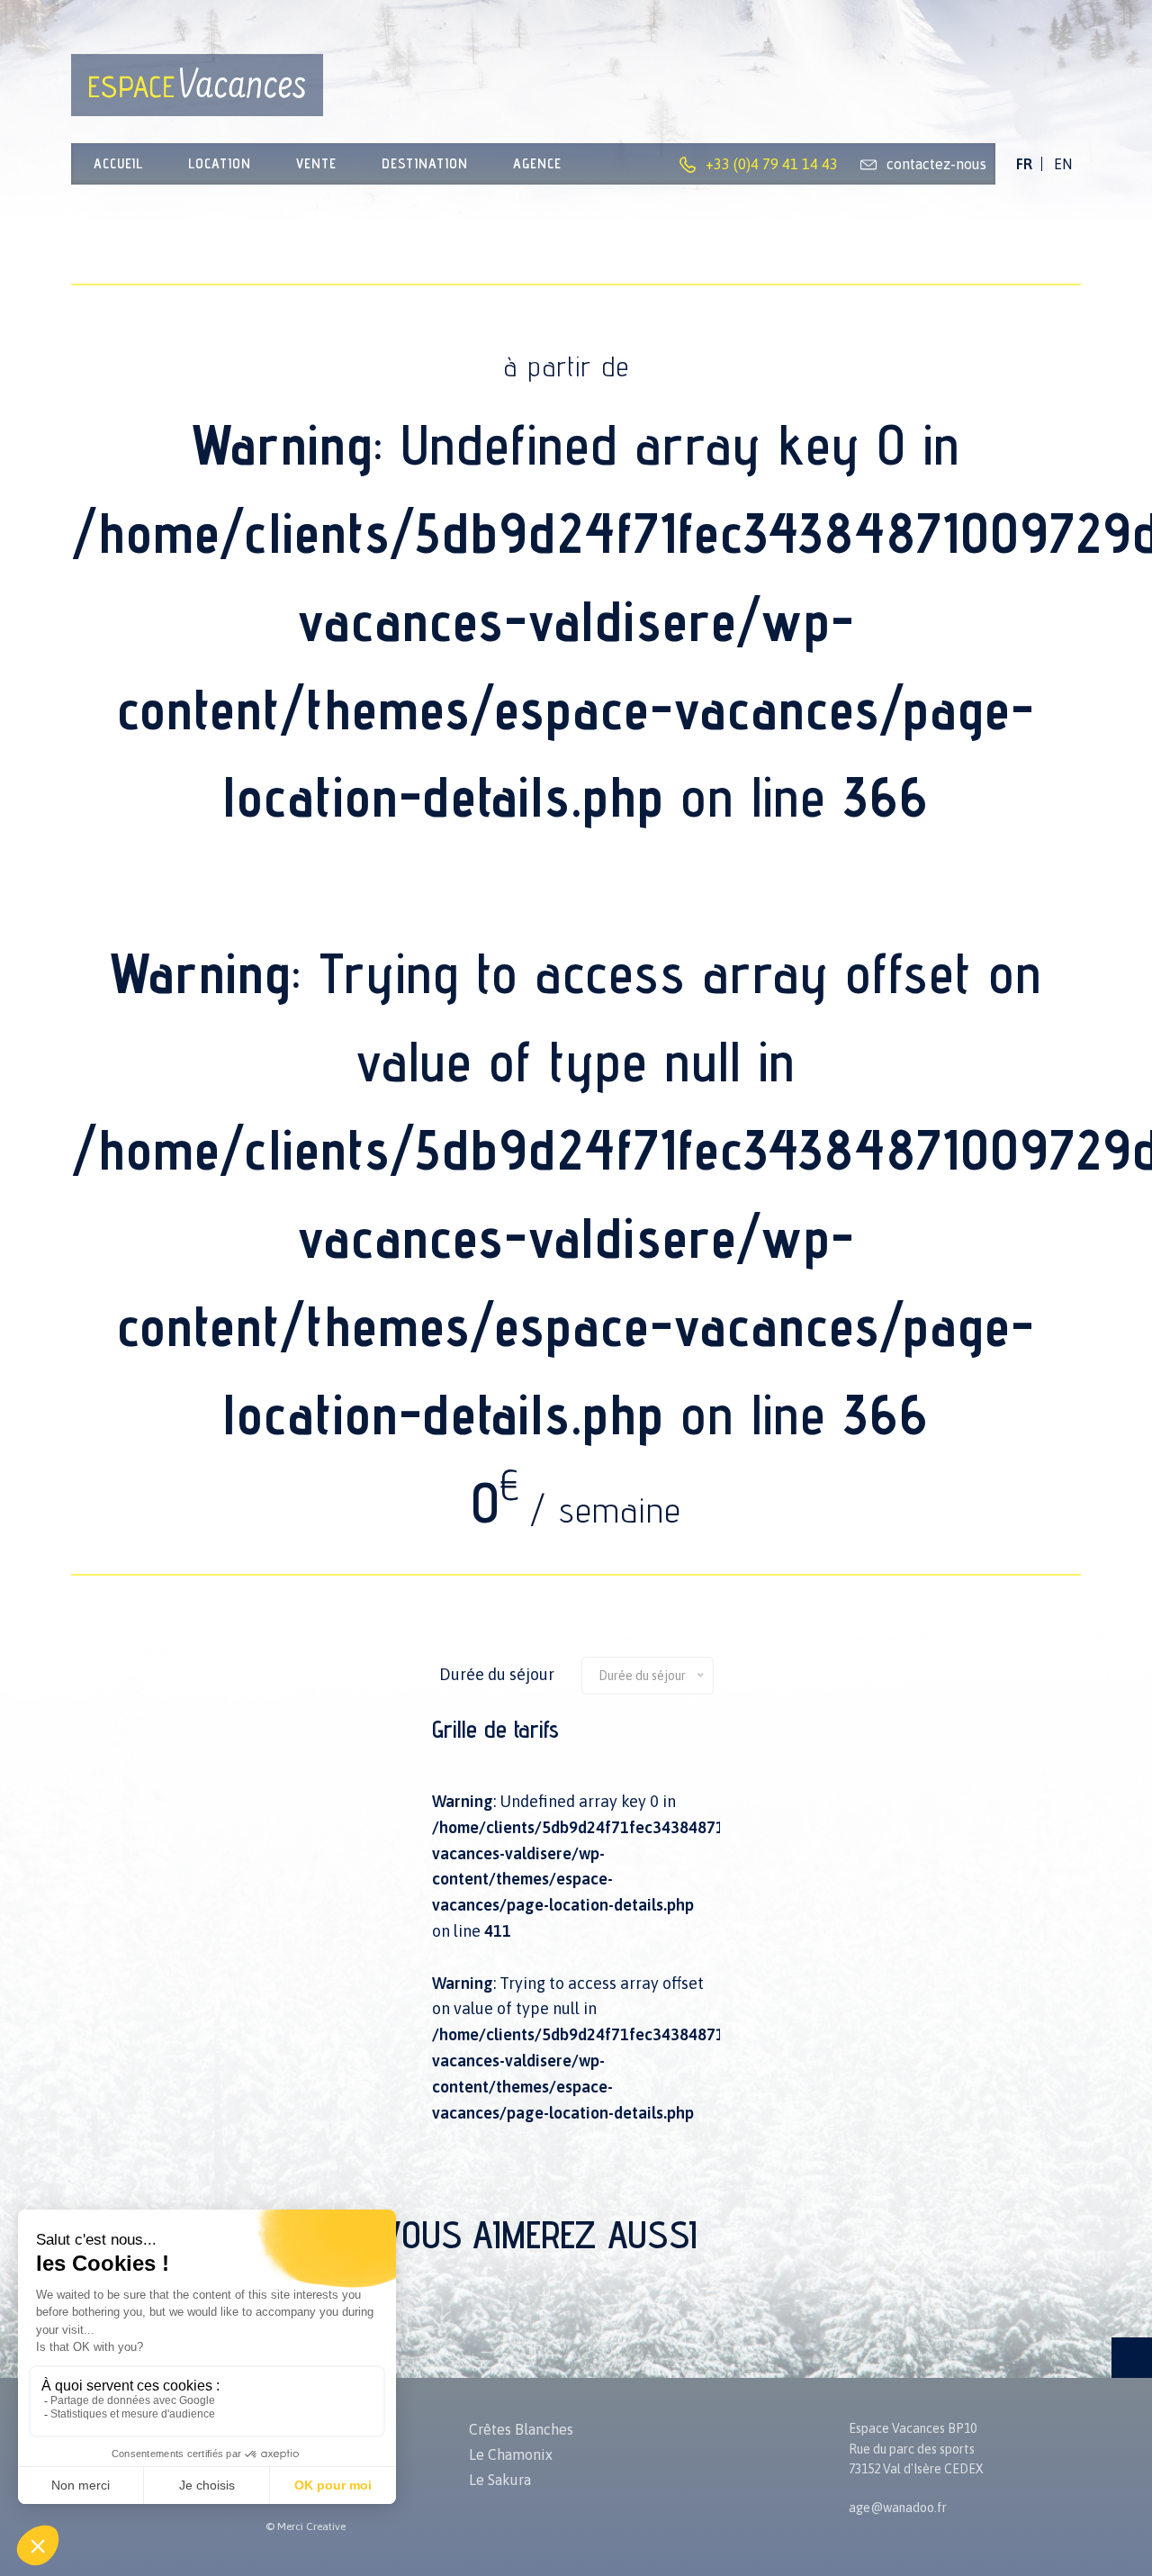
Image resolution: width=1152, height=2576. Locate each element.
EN (1063, 164)
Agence (537, 163)
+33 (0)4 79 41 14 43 (772, 164)
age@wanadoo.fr (898, 2508)
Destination (425, 163)
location (220, 163)
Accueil (118, 163)
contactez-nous (936, 164)
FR (1024, 164)
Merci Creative (311, 2526)
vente (316, 163)
